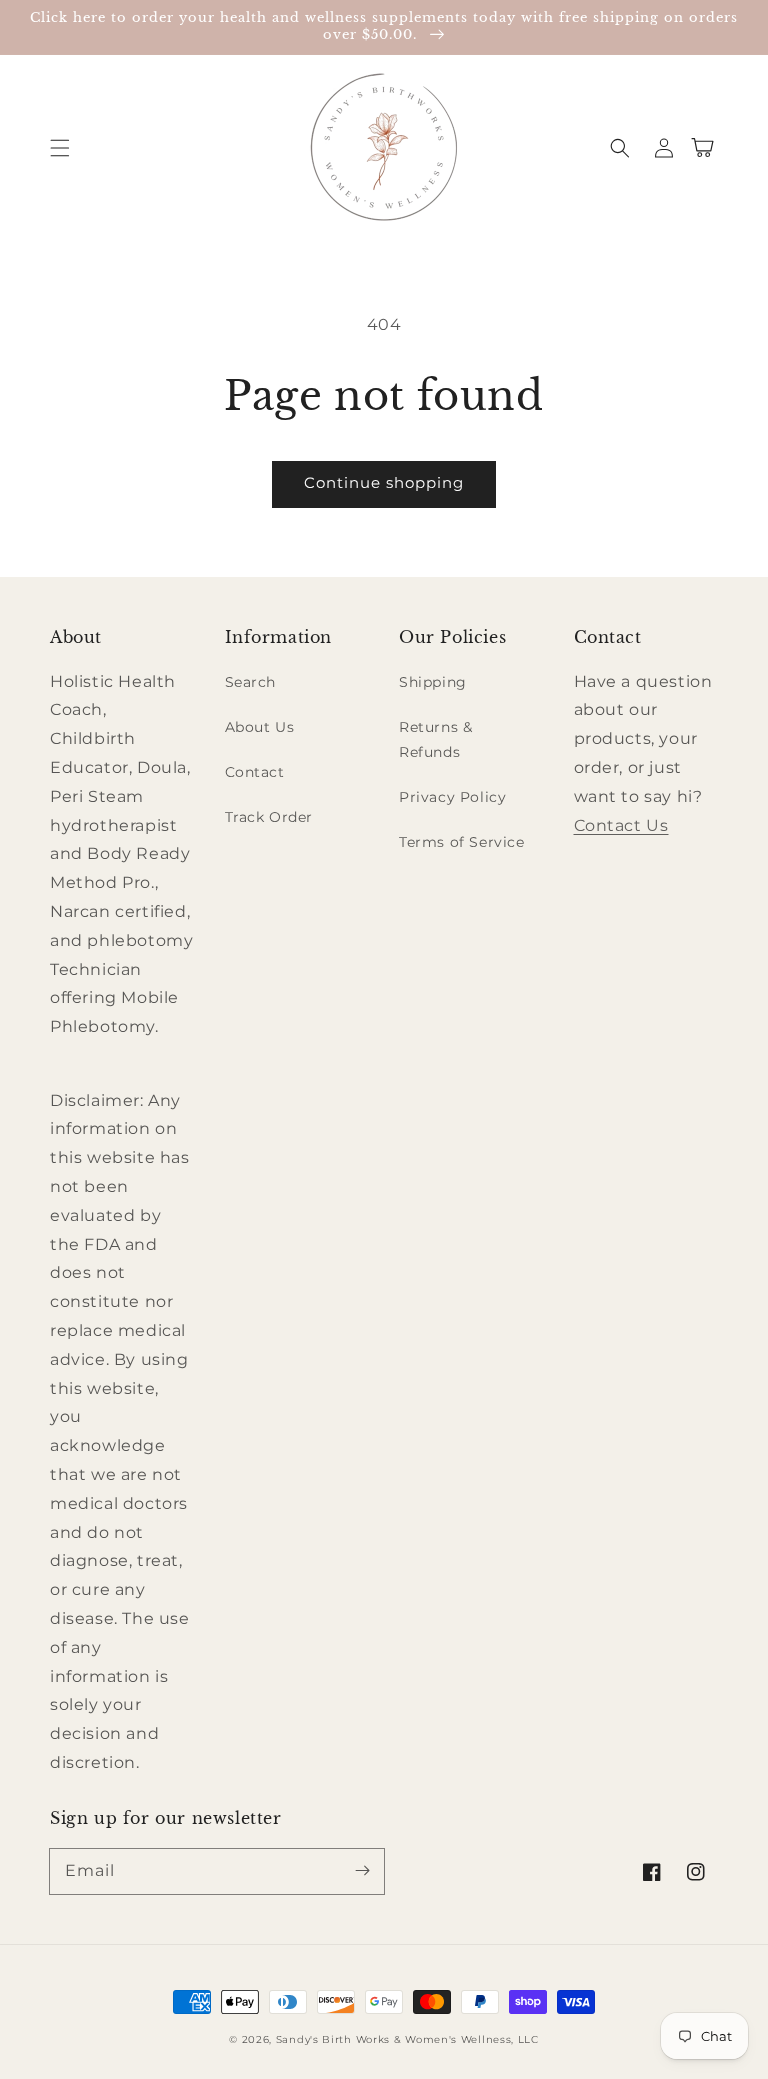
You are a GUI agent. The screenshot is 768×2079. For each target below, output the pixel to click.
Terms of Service (462, 842)
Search (251, 682)
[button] (60, 148)
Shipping (433, 682)
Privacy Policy (452, 797)
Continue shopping (384, 482)
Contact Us (621, 825)
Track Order (269, 817)
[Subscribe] (362, 1871)
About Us (260, 727)
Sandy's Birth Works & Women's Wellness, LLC (407, 2039)
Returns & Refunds (435, 739)
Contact (255, 772)
